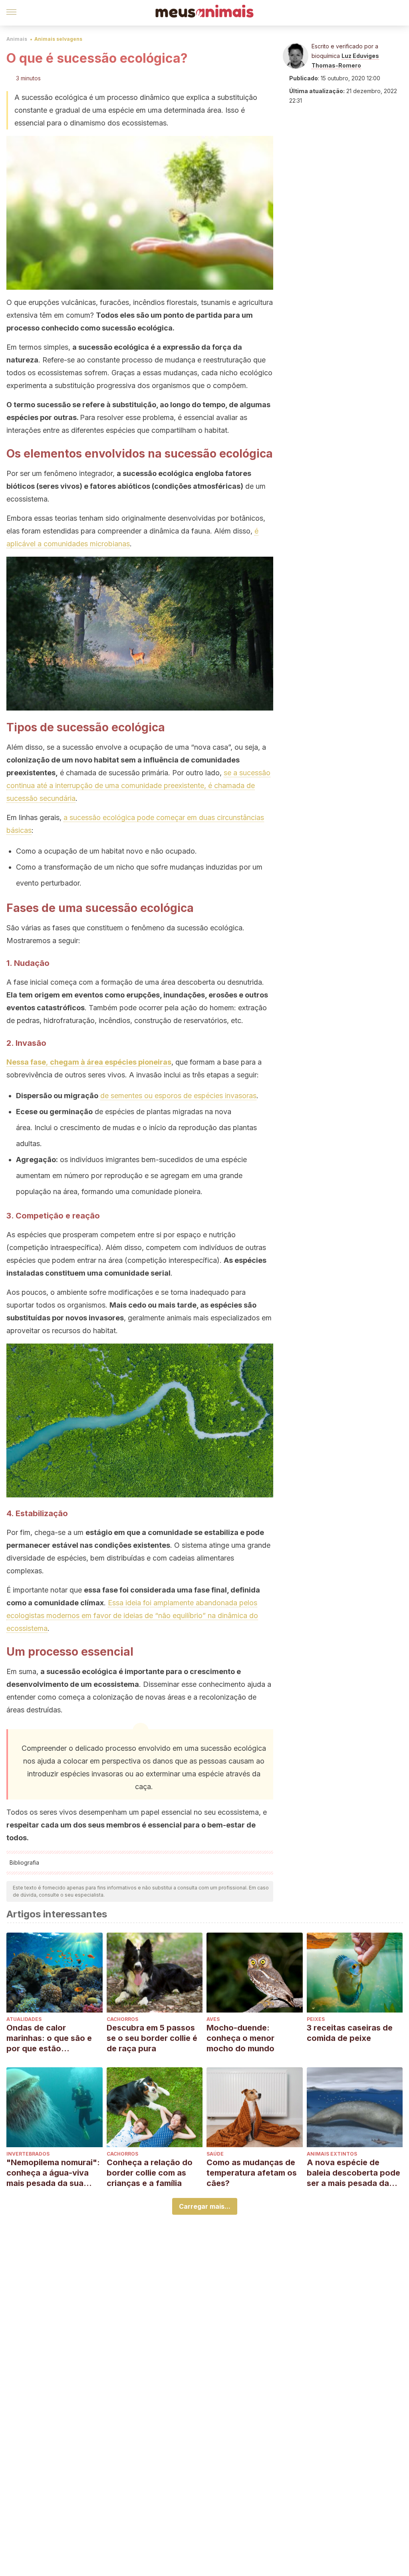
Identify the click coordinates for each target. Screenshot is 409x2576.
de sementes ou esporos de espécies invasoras (178, 1096)
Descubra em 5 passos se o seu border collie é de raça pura (152, 2038)
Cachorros (122, 2019)
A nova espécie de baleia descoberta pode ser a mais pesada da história (353, 2173)
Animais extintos (332, 2154)
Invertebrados (28, 2154)
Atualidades (24, 2019)
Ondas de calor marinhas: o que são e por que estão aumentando (49, 2038)
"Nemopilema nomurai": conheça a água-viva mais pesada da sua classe (53, 2173)
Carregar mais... (205, 2206)
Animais (17, 39)
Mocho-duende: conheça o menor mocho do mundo (240, 2038)
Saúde (215, 2154)
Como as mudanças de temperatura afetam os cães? (252, 2173)
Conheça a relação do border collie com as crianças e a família (150, 2173)
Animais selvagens (58, 39)
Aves (213, 2019)
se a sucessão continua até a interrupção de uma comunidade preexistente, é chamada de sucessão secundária (138, 785)
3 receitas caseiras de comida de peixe (350, 2033)
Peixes (316, 2019)
